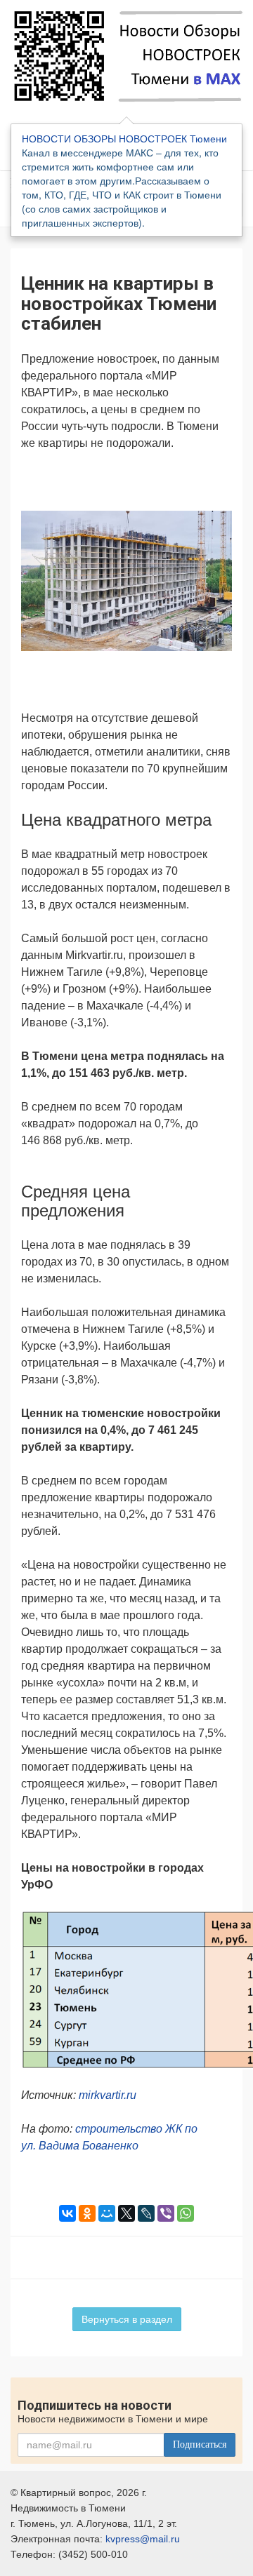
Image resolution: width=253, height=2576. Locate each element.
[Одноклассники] (87, 2213)
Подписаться (200, 2444)
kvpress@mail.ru (143, 2539)
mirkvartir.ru (108, 2095)
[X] (126, 2213)
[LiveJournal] (146, 2213)
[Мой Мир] (107, 2213)
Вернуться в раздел (127, 2319)
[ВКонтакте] (67, 2213)
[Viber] (166, 2213)
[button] (219, 481)
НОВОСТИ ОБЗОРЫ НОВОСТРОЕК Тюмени (124, 138)
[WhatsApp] (186, 2213)
